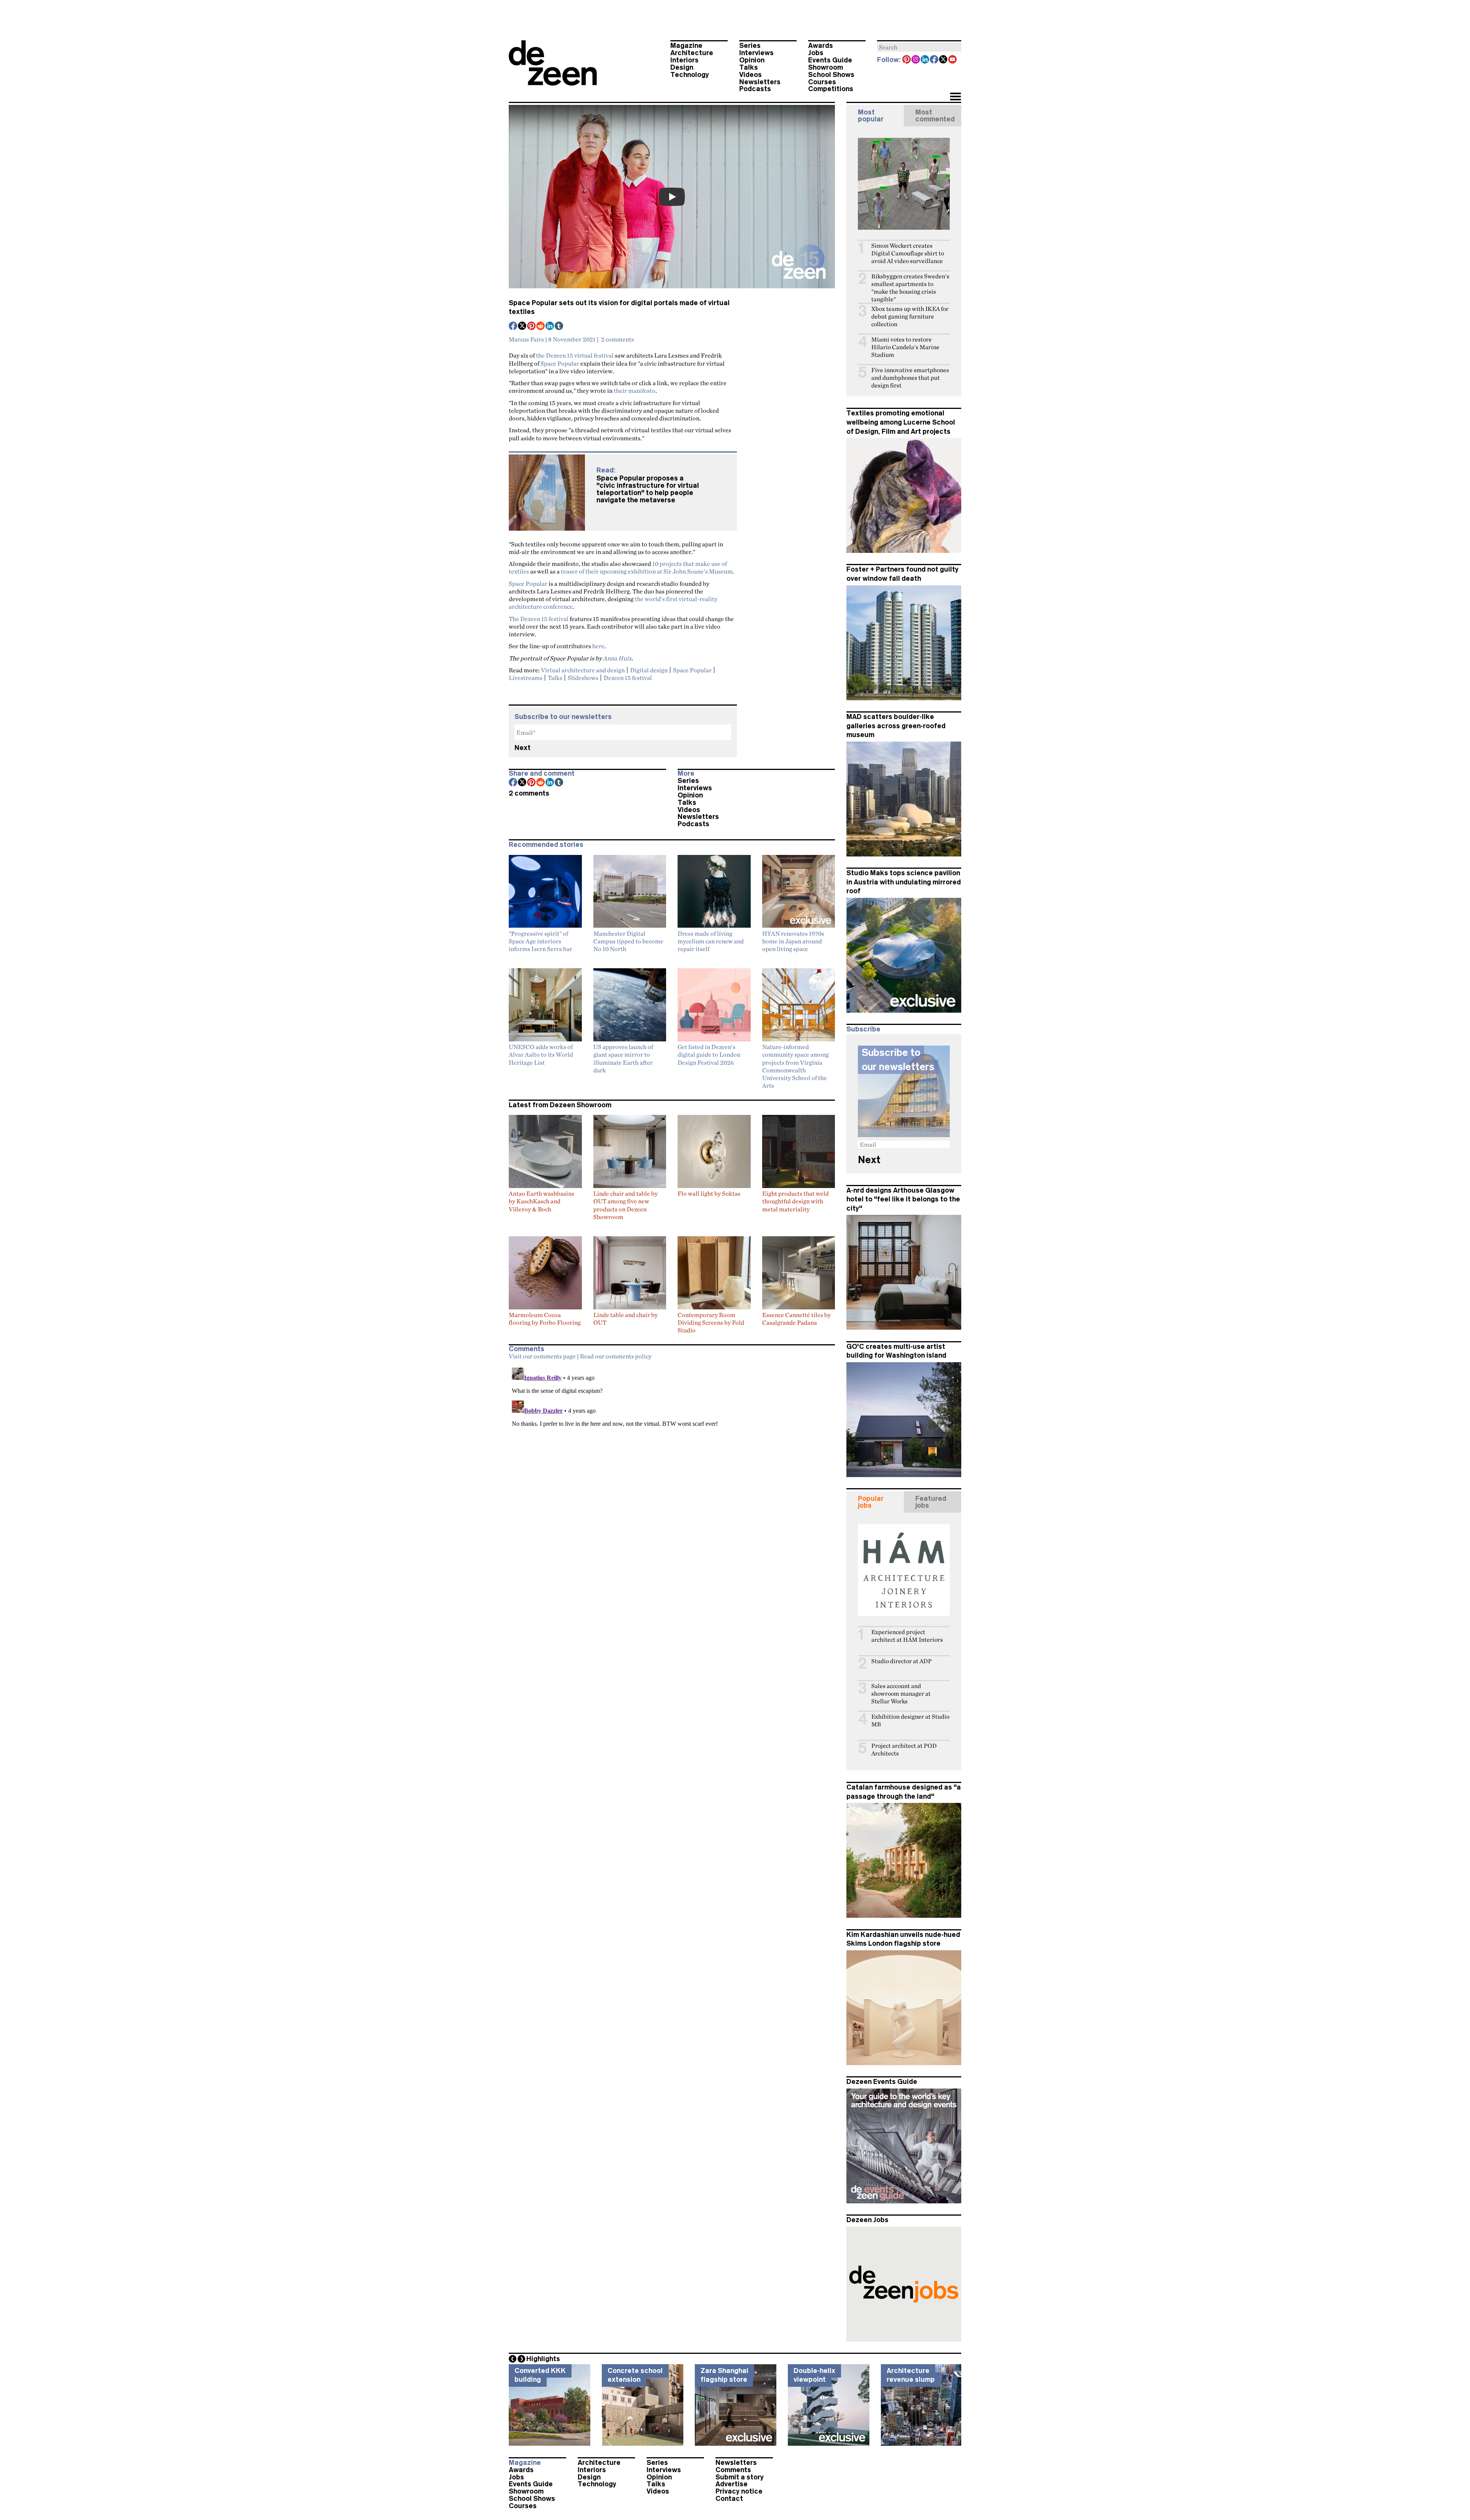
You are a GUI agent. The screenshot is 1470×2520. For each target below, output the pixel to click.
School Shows (831, 75)
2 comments (617, 339)
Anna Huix (617, 658)
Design (682, 67)
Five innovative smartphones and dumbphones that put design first (910, 378)
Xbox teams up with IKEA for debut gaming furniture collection (910, 316)
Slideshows (583, 678)
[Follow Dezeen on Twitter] (944, 60)
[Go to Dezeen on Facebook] (934, 60)
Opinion (752, 60)
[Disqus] (672, 1460)
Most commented (935, 116)
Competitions (831, 89)
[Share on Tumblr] (559, 327)
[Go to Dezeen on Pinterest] (907, 60)
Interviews (756, 53)
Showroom (826, 67)
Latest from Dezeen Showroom (560, 1105)
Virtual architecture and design (583, 670)
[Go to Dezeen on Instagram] (916, 60)
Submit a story (740, 2477)
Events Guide (830, 60)
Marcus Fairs (526, 339)
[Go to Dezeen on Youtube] (953, 60)
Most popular (871, 116)
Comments (733, 2470)
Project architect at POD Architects (904, 1749)
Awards (821, 46)
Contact (729, 2499)
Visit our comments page (542, 1356)
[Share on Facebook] (513, 327)
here (598, 646)
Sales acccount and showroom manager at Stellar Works (901, 1694)
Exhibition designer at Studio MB (910, 1720)
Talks (749, 67)
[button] (955, 97)
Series (750, 46)
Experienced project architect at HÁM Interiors (907, 1636)
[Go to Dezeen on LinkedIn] (925, 60)
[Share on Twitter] (523, 327)
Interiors (684, 60)
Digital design (649, 670)
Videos (751, 75)
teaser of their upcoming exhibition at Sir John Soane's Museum (647, 571)
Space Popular (560, 363)
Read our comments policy (616, 1356)
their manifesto (635, 391)
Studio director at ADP (902, 1661)
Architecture (692, 53)
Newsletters (760, 82)
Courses (822, 82)
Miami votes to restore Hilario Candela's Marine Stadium (905, 347)
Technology (690, 75)
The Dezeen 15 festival (539, 619)
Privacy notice (739, 2491)
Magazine (686, 46)
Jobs (816, 53)
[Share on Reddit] (541, 327)
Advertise (732, 2484)
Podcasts (755, 89)
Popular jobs (871, 1502)
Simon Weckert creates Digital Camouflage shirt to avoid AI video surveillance (908, 253)
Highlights (543, 2359)
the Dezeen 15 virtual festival (575, 355)
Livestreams (526, 678)
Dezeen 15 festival (628, 678)
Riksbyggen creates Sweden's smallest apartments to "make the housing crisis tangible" (910, 288)
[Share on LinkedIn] (550, 327)
